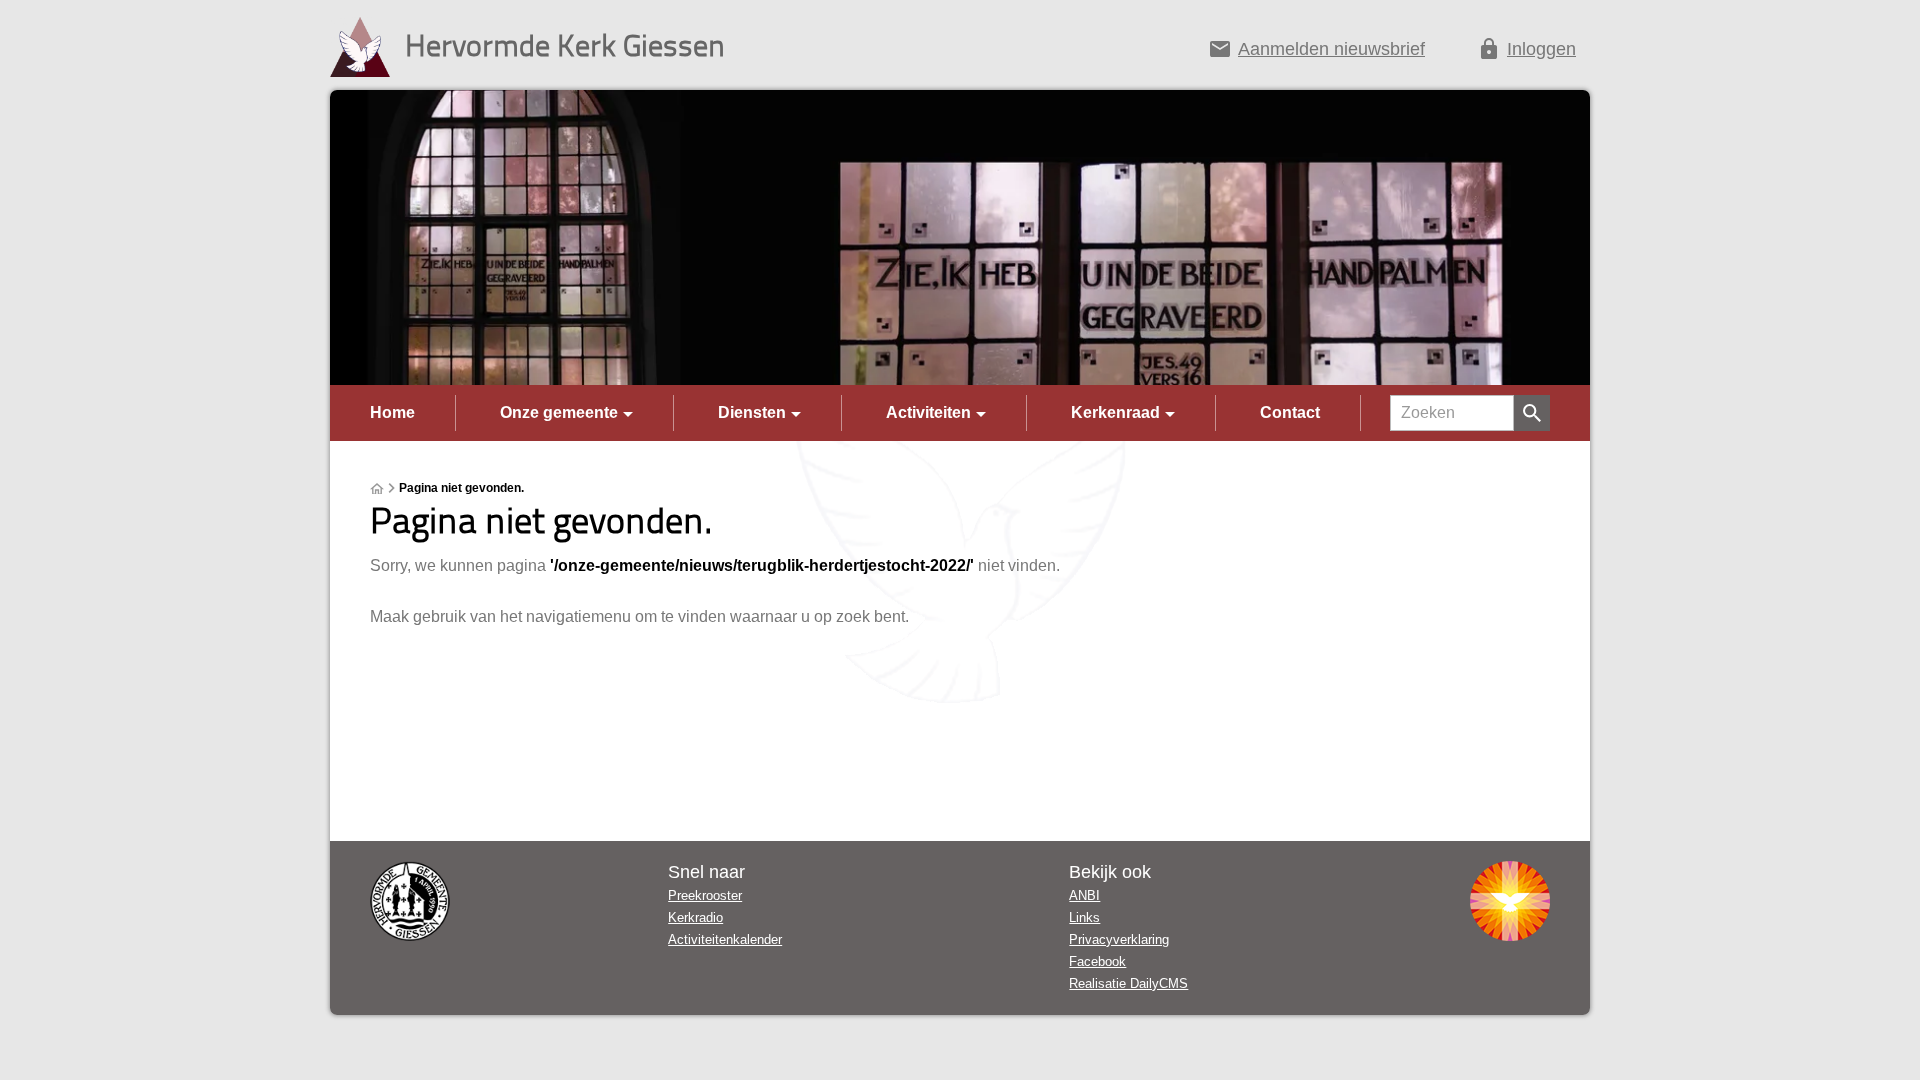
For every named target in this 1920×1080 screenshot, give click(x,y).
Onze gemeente (559, 412)
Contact (1290, 412)
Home (392, 412)
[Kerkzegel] (410, 901)
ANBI (1084, 895)
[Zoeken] (1532, 413)
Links (1084, 917)
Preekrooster (705, 895)
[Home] (377, 489)
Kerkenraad (1115, 412)
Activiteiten (928, 412)
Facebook (1097, 961)
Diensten (752, 412)
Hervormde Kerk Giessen (565, 44)
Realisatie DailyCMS (1128, 983)
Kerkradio (695, 917)
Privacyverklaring (1119, 939)
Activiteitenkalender (725, 939)
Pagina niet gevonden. (461, 488)
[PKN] (1510, 901)
